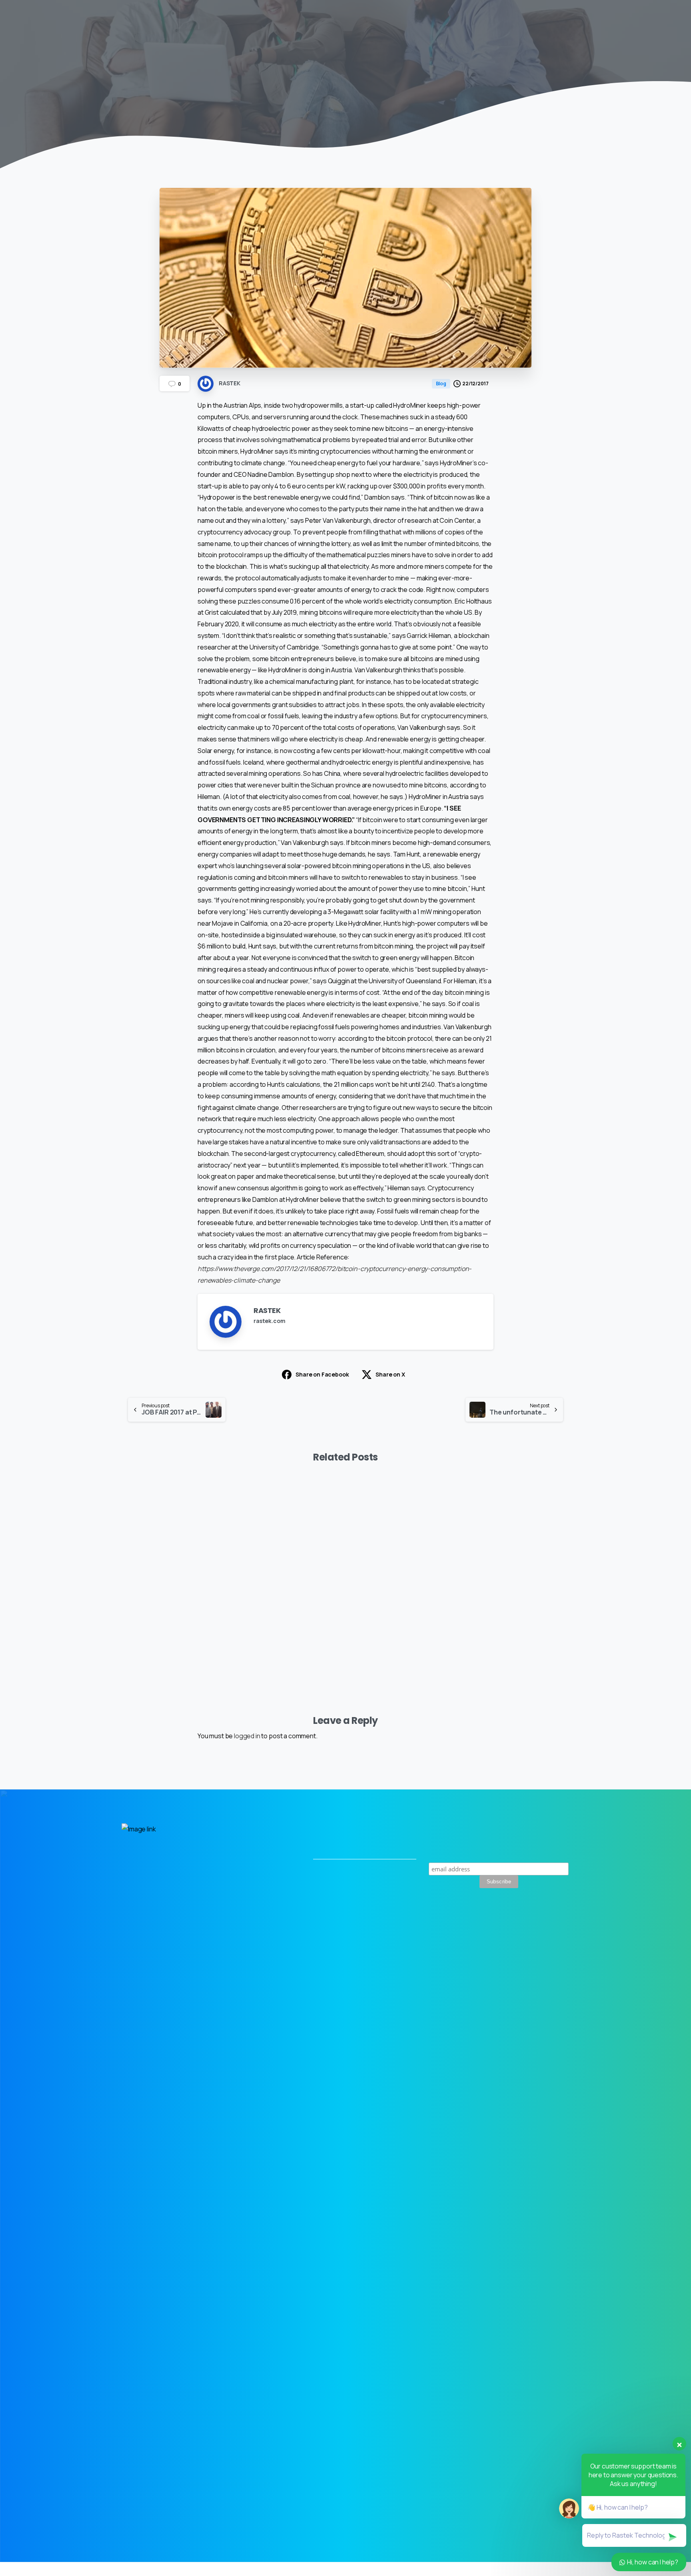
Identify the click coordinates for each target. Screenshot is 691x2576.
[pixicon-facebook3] (560, 1937)
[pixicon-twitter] (523, 1937)
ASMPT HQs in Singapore (390, 1623)
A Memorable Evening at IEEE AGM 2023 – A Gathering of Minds (165, 1611)
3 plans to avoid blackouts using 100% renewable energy (510, 1611)
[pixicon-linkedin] (542, 1937)
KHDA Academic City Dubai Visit (283, 1623)
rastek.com (269, 1321)
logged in (247, 1736)
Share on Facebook (322, 1374)
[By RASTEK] (134, 1508)
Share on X (390, 1374)
